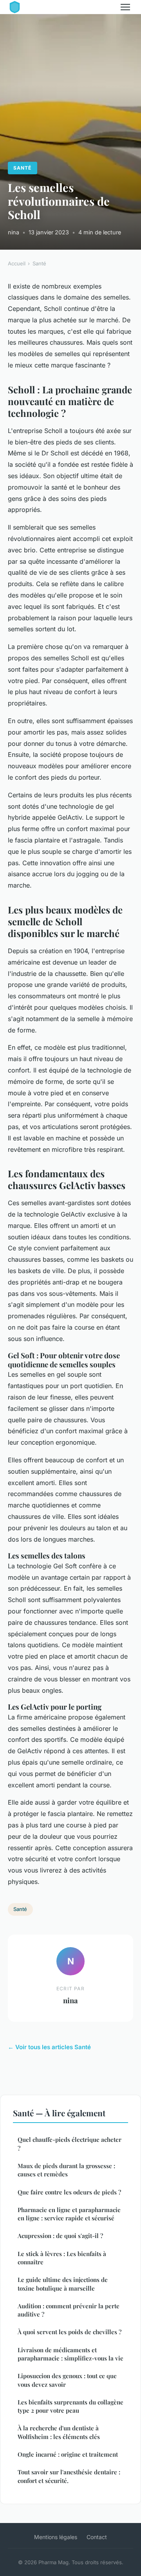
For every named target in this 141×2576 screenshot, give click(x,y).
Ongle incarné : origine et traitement (68, 2454)
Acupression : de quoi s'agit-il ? (60, 2236)
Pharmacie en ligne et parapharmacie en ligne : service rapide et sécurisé (69, 2214)
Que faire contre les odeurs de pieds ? (69, 2192)
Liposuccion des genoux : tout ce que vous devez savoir (67, 2380)
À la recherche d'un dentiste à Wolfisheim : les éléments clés (59, 2432)
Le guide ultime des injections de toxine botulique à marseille (63, 2284)
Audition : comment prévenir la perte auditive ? (69, 2310)
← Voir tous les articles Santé (49, 2047)
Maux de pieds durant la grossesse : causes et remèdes (66, 2170)
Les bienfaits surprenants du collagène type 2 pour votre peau (70, 2406)
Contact (97, 2537)
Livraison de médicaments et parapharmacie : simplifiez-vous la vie (70, 2354)
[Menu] (125, 7)
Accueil (17, 263)
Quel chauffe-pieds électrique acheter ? (70, 2144)
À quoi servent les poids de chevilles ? (70, 2332)
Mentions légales (56, 2537)
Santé (22, 168)
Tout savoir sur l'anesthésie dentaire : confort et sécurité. (69, 2476)
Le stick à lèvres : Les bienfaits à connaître (62, 2258)
